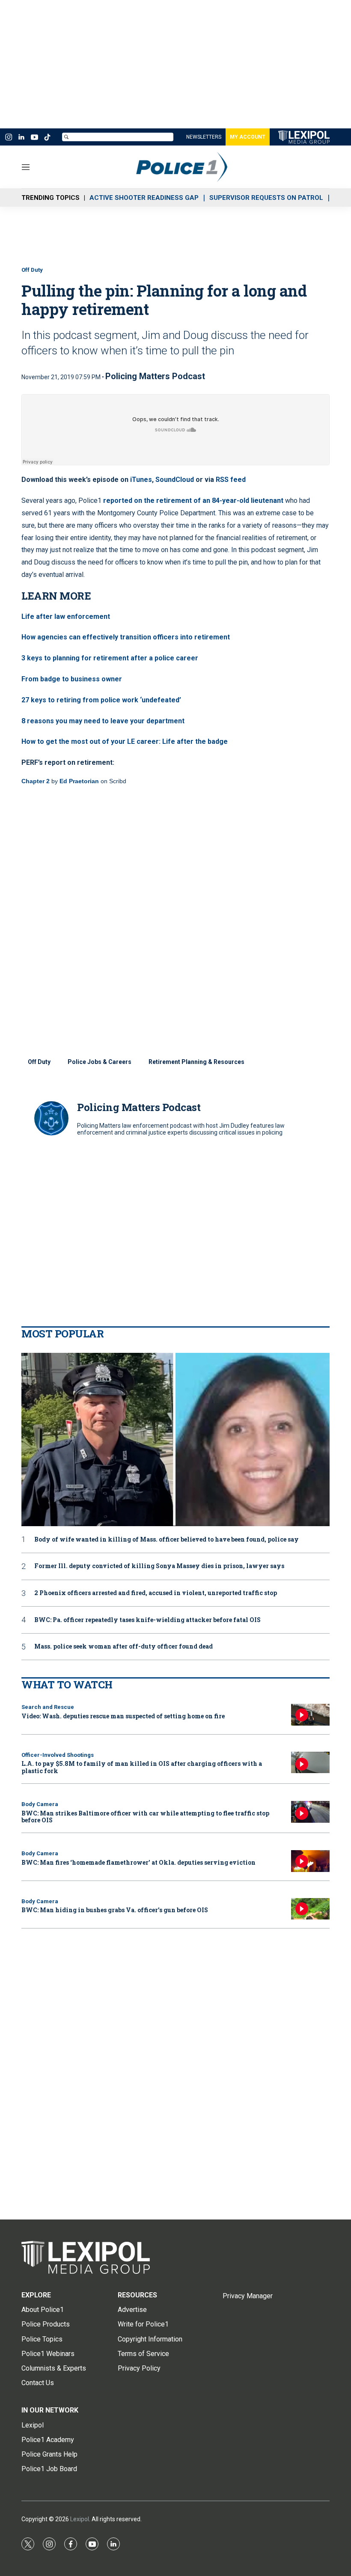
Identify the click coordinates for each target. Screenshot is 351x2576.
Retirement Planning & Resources (196, 1062)
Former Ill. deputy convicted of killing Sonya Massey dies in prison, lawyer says (159, 1566)
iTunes (141, 480)
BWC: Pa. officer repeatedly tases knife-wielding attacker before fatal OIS (147, 1620)
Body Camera (40, 1804)
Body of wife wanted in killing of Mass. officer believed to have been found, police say (167, 1540)
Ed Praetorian (79, 781)
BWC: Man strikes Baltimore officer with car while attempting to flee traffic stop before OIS (145, 1817)
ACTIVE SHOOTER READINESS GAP (144, 198)
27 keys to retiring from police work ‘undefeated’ (101, 700)
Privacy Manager (248, 2296)
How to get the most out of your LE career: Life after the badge (125, 741)
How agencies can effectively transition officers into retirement (126, 637)
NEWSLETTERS (204, 137)
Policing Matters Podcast (155, 376)
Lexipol (80, 2519)
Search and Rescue (48, 1707)
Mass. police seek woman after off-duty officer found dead (123, 1647)
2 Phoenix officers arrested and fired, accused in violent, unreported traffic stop (156, 1593)
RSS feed (231, 480)
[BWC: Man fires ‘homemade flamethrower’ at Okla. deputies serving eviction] (310, 1861)
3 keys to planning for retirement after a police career (110, 658)
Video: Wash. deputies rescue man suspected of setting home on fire (123, 1716)
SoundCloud (175, 480)
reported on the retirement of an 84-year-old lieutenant (193, 501)
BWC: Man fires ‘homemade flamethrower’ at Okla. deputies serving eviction (138, 1862)
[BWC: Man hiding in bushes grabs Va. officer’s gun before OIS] (310, 1909)
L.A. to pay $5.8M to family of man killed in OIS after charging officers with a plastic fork (142, 1767)
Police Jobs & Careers (100, 1062)
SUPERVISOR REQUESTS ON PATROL (266, 198)
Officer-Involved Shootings (58, 1755)
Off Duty (32, 270)
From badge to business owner (72, 679)
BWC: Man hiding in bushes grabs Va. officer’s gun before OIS (115, 1910)
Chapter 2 (36, 781)
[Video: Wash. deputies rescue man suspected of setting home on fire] (310, 1715)
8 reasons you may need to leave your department (103, 721)
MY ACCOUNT (248, 137)
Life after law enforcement (66, 617)
